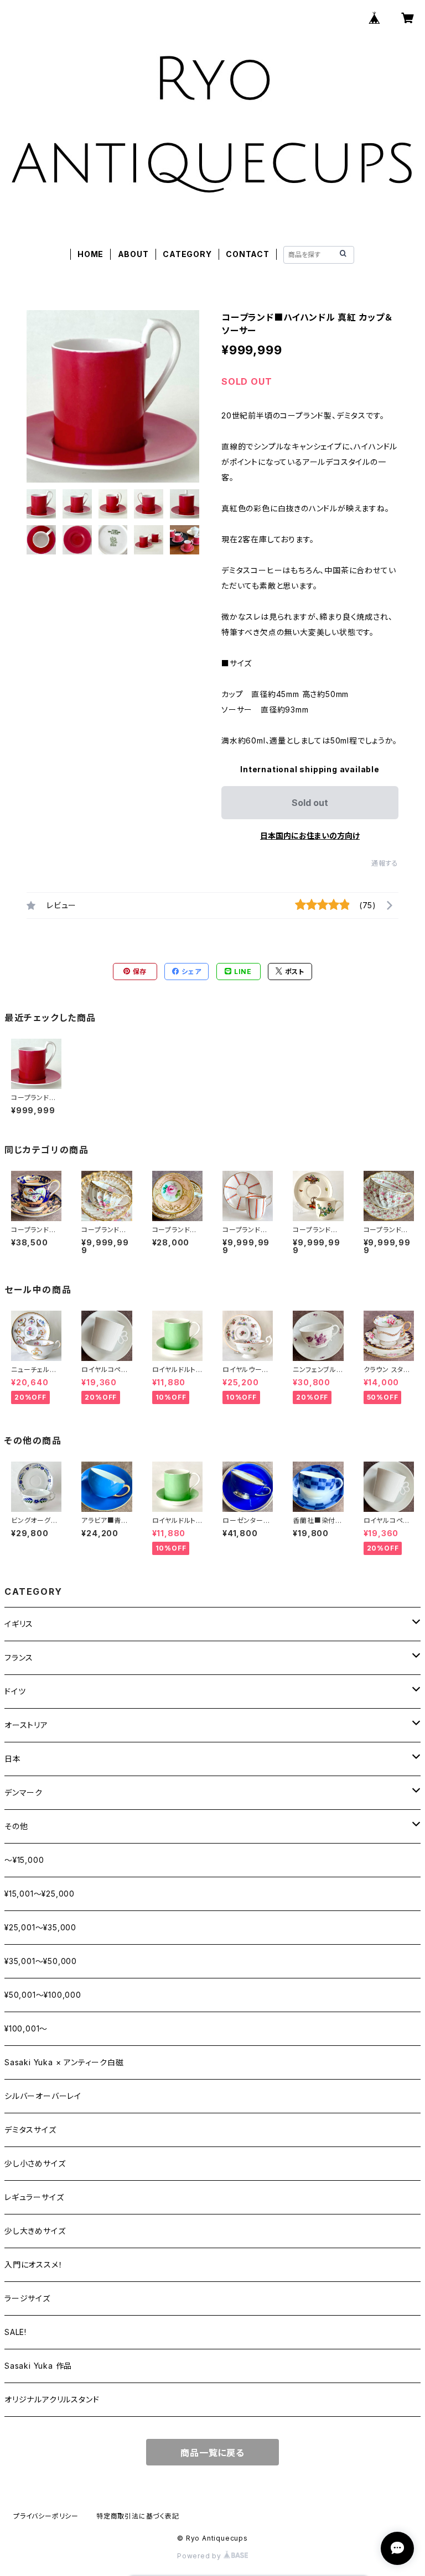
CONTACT (248, 254)
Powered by (200, 2556)
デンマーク (24, 1792)
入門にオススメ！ (33, 2265)
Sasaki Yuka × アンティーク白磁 (64, 2062)
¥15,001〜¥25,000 (40, 1894)
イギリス (23, 1624)
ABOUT (133, 254)
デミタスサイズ (30, 2130)
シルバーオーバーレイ (43, 2096)
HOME (90, 254)
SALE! (15, 2332)
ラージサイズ (27, 2298)
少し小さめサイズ (35, 2163)
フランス (19, 1658)
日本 (13, 1759)
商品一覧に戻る (212, 2453)
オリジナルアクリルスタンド (52, 2399)
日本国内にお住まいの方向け (310, 836)
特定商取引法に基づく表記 (138, 2516)
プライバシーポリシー (46, 2516)
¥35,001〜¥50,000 (41, 1961)
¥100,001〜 (26, 2028)
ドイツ (15, 1691)
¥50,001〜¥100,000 (43, 1995)
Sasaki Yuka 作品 (38, 2366)
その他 (16, 1826)
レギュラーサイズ (34, 2197)
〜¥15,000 (24, 1860)
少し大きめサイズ (35, 2231)
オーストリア (26, 1725)
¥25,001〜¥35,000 (40, 1927)
